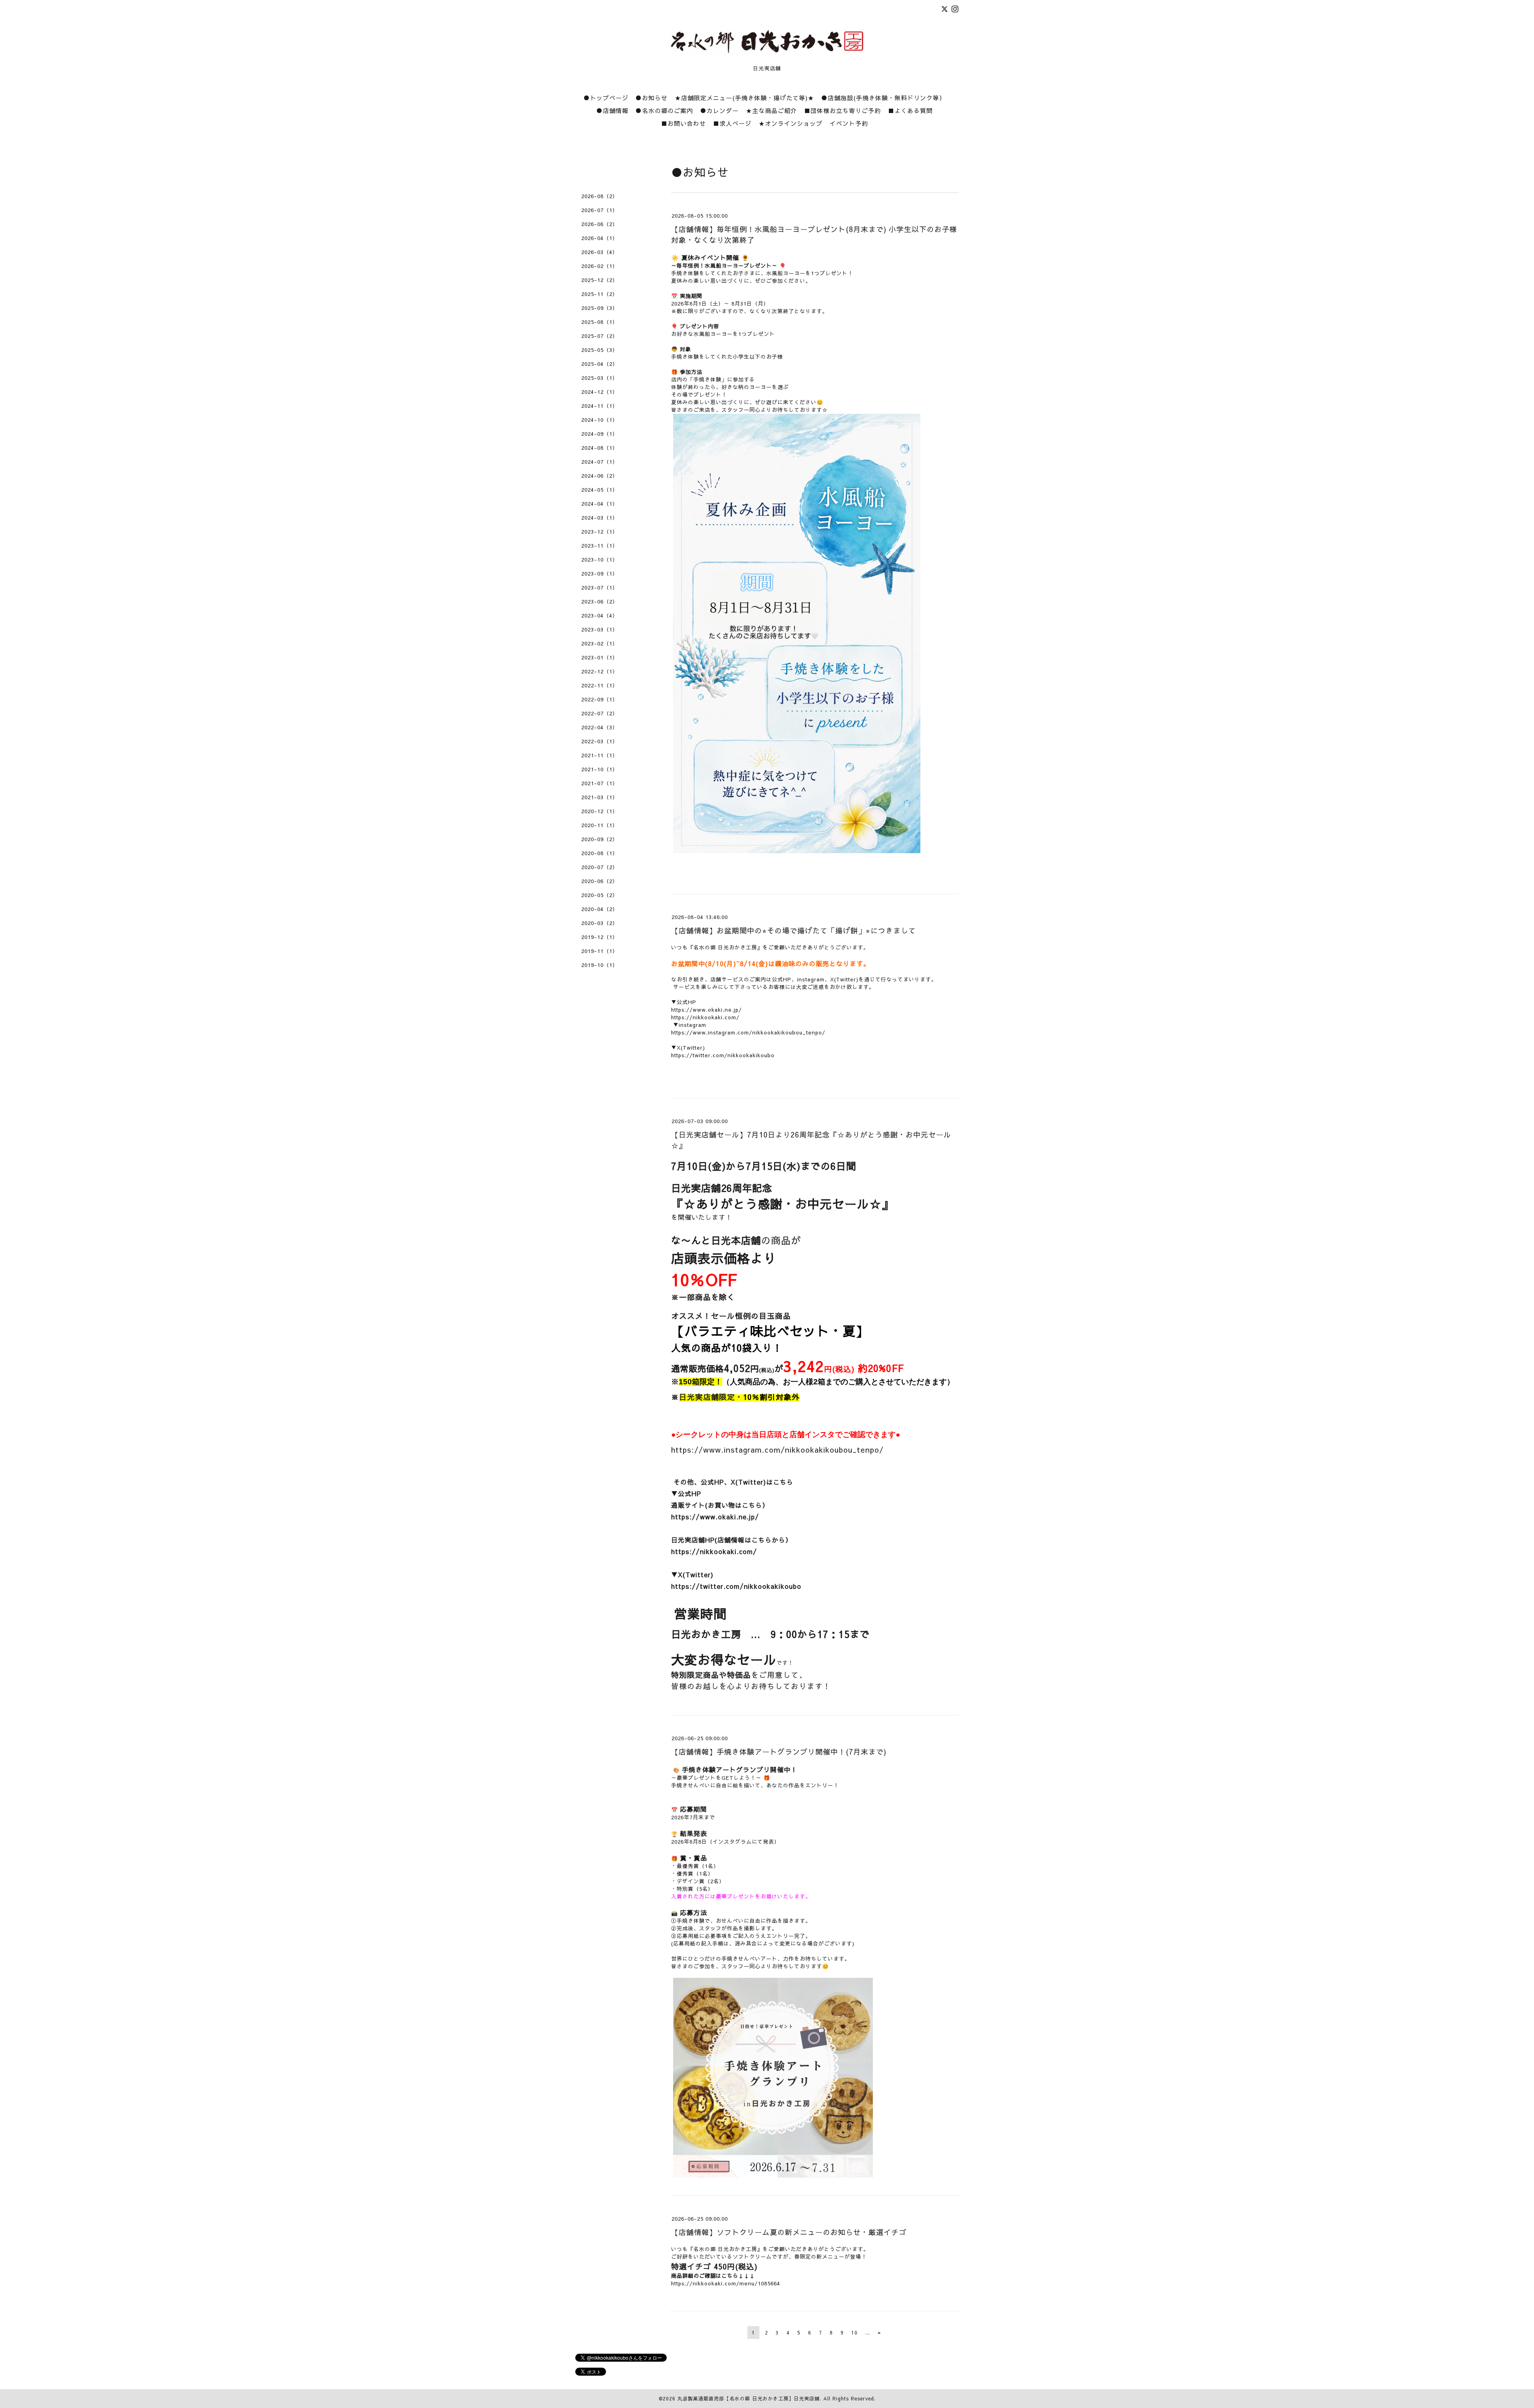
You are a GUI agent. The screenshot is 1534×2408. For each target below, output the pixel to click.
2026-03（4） (600, 252)
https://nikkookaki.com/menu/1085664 (726, 2283)
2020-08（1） (600, 853)
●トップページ (606, 98)
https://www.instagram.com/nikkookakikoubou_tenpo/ (777, 1449)
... (868, 2333)
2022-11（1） (600, 685)
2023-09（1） (600, 574)
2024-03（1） (600, 518)
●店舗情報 (612, 110)
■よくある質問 (910, 110)
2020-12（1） (600, 811)
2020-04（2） (600, 909)
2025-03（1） (600, 378)
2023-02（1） (600, 643)
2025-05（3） (600, 350)
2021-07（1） (600, 783)
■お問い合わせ (684, 123)
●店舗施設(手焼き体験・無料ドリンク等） (883, 98)
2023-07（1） (600, 588)
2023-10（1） (600, 560)
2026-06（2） (600, 224)
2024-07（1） (600, 462)
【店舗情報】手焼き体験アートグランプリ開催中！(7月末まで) (779, 1752)
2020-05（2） (600, 895)
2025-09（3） (600, 308)
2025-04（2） (600, 364)
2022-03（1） (600, 741)
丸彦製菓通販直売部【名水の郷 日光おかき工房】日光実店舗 (749, 2398)
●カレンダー (719, 110)
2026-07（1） (600, 210)
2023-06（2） (600, 602)
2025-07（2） (600, 336)
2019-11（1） (600, 951)
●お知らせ (652, 98)
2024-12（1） (600, 392)
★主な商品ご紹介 (771, 110)
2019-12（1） (600, 937)
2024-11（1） (600, 406)
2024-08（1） (600, 448)
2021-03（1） (600, 797)
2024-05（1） (600, 490)
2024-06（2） (600, 476)
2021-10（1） (600, 769)
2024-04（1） (600, 504)
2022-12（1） (600, 671)
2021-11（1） (600, 755)
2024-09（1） (600, 434)
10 (854, 2333)
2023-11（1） (600, 546)
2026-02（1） (600, 266)
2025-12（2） (600, 280)
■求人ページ (732, 123)
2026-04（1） (600, 238)
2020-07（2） (600, 867)
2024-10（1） (600, 420)
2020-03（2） (600, 923)
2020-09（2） (600, 839)
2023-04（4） (600, 615)
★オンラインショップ (791, 123)
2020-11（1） (600, 825)
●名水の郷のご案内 (664, 110)
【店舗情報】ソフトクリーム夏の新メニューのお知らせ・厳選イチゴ (789, 2232)
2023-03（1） (600, 629)
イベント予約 (849, 123)
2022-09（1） (600, 699)
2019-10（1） (600, 965)
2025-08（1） (600, 322)
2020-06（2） (600, 881)
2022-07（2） (600, 713)
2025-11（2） (600, 294)
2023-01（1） (600, 657)
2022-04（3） (600, 727)
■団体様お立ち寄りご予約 (843, 110)
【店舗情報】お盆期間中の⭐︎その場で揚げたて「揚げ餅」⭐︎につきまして (794, 930)
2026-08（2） (600, 196)
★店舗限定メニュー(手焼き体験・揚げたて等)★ (744, 98)
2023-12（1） (600, 532)
